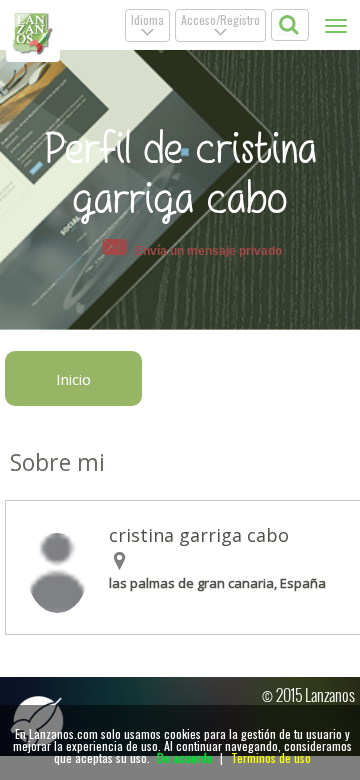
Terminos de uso (271, 757)
